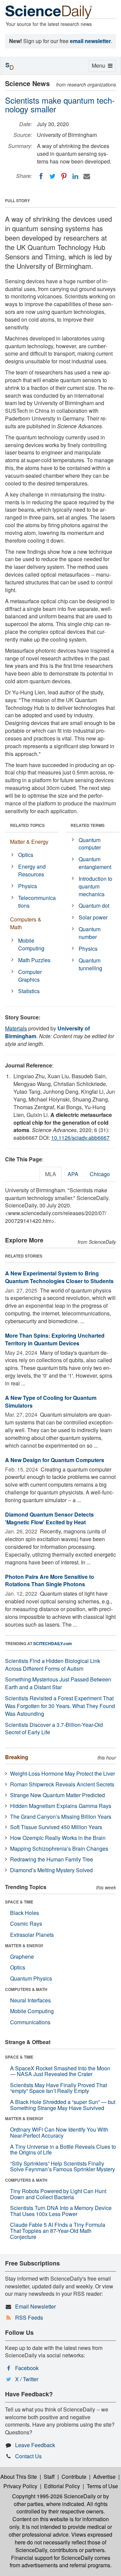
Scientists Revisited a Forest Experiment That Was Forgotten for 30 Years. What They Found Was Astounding (60, 1706)
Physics (28, 886)
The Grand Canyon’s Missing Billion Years (61, 1817)
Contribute (74, 2477)
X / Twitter (27, 2379)
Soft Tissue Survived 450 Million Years (56, 1827)
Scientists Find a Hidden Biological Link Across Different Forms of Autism (53, 1665)
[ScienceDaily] (49, 12)
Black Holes (25, 1913)
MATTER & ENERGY (24, 1946)
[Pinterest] (64, 176)
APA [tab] (73, 1174)
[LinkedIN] (75, 176)
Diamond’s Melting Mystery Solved (51, 1870)
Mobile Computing (31, 944)
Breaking (17, 1757)
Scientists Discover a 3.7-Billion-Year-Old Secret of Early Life (54, 1729)
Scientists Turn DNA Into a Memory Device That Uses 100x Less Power (61, 2211)
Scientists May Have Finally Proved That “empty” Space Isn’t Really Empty (58, 2088)
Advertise (104, 2477)
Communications (30, 2022)
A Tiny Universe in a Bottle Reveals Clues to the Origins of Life (63, 2150)
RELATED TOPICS (27, 825)
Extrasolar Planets (32, 1935)
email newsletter (90, 41)
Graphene (22, 1956)
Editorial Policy (62, 2486)
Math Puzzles (34, 960)
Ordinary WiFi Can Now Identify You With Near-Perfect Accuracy (59, 2132)
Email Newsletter (35, 2306)
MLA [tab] (51, 1174)
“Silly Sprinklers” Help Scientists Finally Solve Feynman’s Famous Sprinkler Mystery (63, 2166)
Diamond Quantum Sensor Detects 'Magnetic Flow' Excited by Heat (49, 1518)
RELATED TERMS (88, 825)
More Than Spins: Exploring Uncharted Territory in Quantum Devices (55, 1339)
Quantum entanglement (95, 863)
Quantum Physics (31, 1978)
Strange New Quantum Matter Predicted (57, 1795)
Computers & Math (26, 923)
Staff (49, 2477)
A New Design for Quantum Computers (55, 1460)
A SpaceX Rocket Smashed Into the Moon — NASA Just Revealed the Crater (60, 2071)
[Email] (87, 176)
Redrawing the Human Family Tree (52, 1859)
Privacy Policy (20, 2486)
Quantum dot (94, 905)
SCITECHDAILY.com (53, 1643)
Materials (16, 1028)
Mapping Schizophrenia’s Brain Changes (59, 1848)
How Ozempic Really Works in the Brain (58, 1838)
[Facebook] (41, 176)
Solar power (93, 917)
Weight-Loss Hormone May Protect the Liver (63, 1773)
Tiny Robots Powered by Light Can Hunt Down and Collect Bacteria (58, 2194)
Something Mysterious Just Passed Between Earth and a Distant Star (58, 1683)
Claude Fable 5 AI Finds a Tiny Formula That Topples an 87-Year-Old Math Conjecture (58, 2230)
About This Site (19, 2477)
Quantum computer (90, 844)
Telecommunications (37, 902)
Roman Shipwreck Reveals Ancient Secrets (62, 1784)
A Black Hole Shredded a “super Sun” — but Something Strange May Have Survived (63, 2105)
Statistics (29, 991)
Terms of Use (102, 2486)
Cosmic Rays (26, 1924)
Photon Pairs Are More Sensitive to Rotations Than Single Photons (50, 1581)
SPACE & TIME (19, 1902)
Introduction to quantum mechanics (95, 886)
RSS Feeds (29, 2317)
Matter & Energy (29, 842)
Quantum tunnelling (90, 964)
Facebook (27, 2368)
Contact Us (28, 2456)
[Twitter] (52, 176)
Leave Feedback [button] (35, 2445)
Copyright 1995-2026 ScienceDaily (54, 2496)
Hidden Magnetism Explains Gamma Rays (61, 1806)
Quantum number (90, 933)
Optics (26, 855)
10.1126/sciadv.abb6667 (80, 1138)
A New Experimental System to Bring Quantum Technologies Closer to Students (59, 1277)
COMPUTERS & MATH (26, 1989)
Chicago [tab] (100, 1174)
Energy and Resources (32, 870)
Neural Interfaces (30, 2000)
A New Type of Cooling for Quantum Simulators (51, 1402)
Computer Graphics (30, 976)
